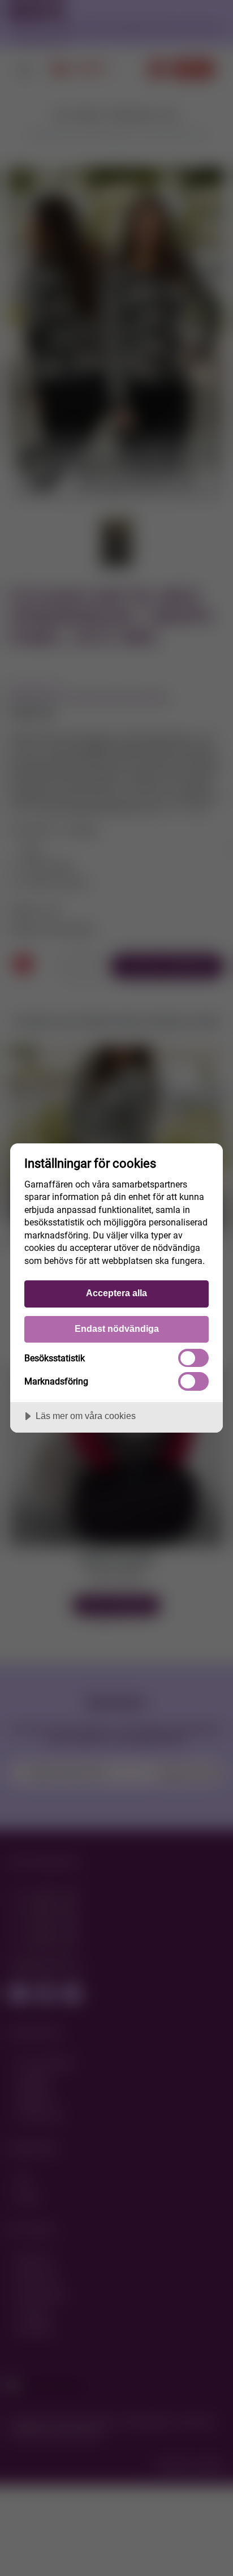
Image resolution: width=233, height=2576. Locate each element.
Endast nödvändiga (117, 1328)
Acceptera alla (116, 1293)
